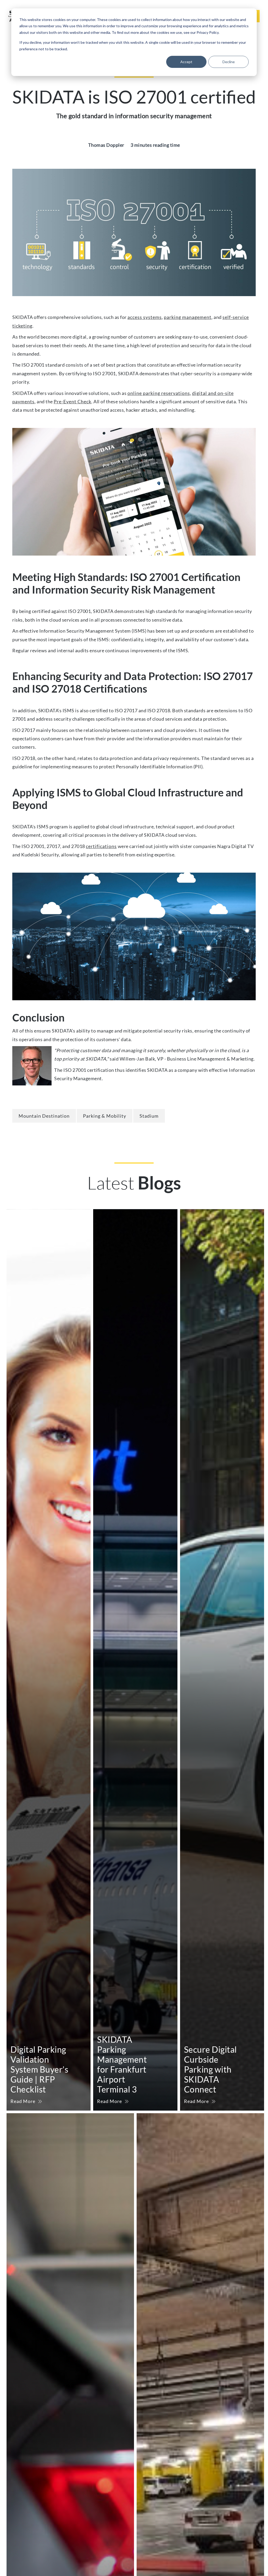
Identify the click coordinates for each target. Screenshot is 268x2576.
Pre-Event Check (72, 401)
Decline (229, 62)
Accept (186, 62)
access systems (145, 317)
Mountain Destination (44, 1116)
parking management (188, 317)
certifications (101, 846)
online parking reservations (159, 393)
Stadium (149, 1116)
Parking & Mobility (105, 1116)
